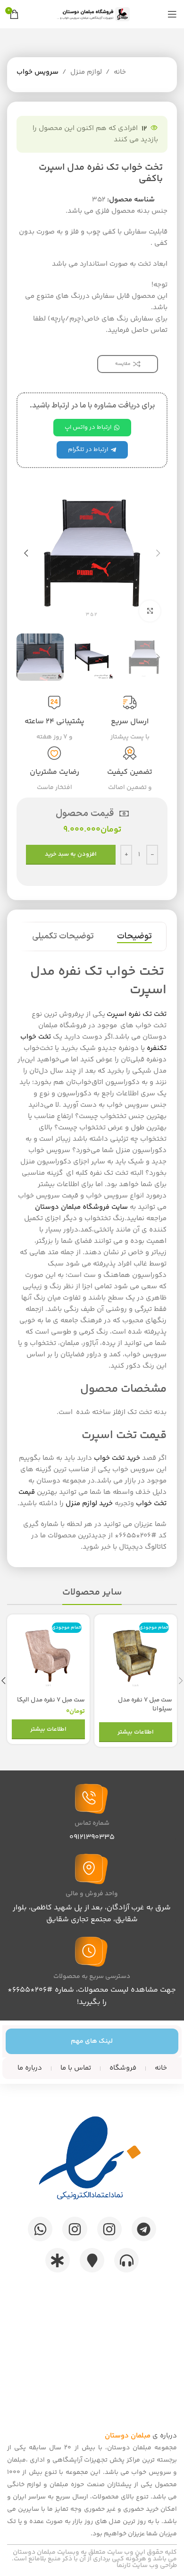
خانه (120, 72)
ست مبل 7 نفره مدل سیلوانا (145, 1704)
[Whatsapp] (40, 2229)
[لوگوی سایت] (92, 14)
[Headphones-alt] (126, 2260)
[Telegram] (144, 2229)
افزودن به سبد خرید (71, 854)
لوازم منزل (86, 72)
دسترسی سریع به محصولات (92, 1977)
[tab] (134, 937)
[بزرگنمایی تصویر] (150, 611)
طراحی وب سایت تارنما (147, 2566)
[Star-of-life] (58, 2260)
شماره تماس (92, 1823)
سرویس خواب (38, 72)
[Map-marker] (92, 2260)
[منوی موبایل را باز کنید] (172, 14)
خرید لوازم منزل (89, 1504)
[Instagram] (109, 2229)
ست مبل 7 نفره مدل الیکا (51, 1700)
